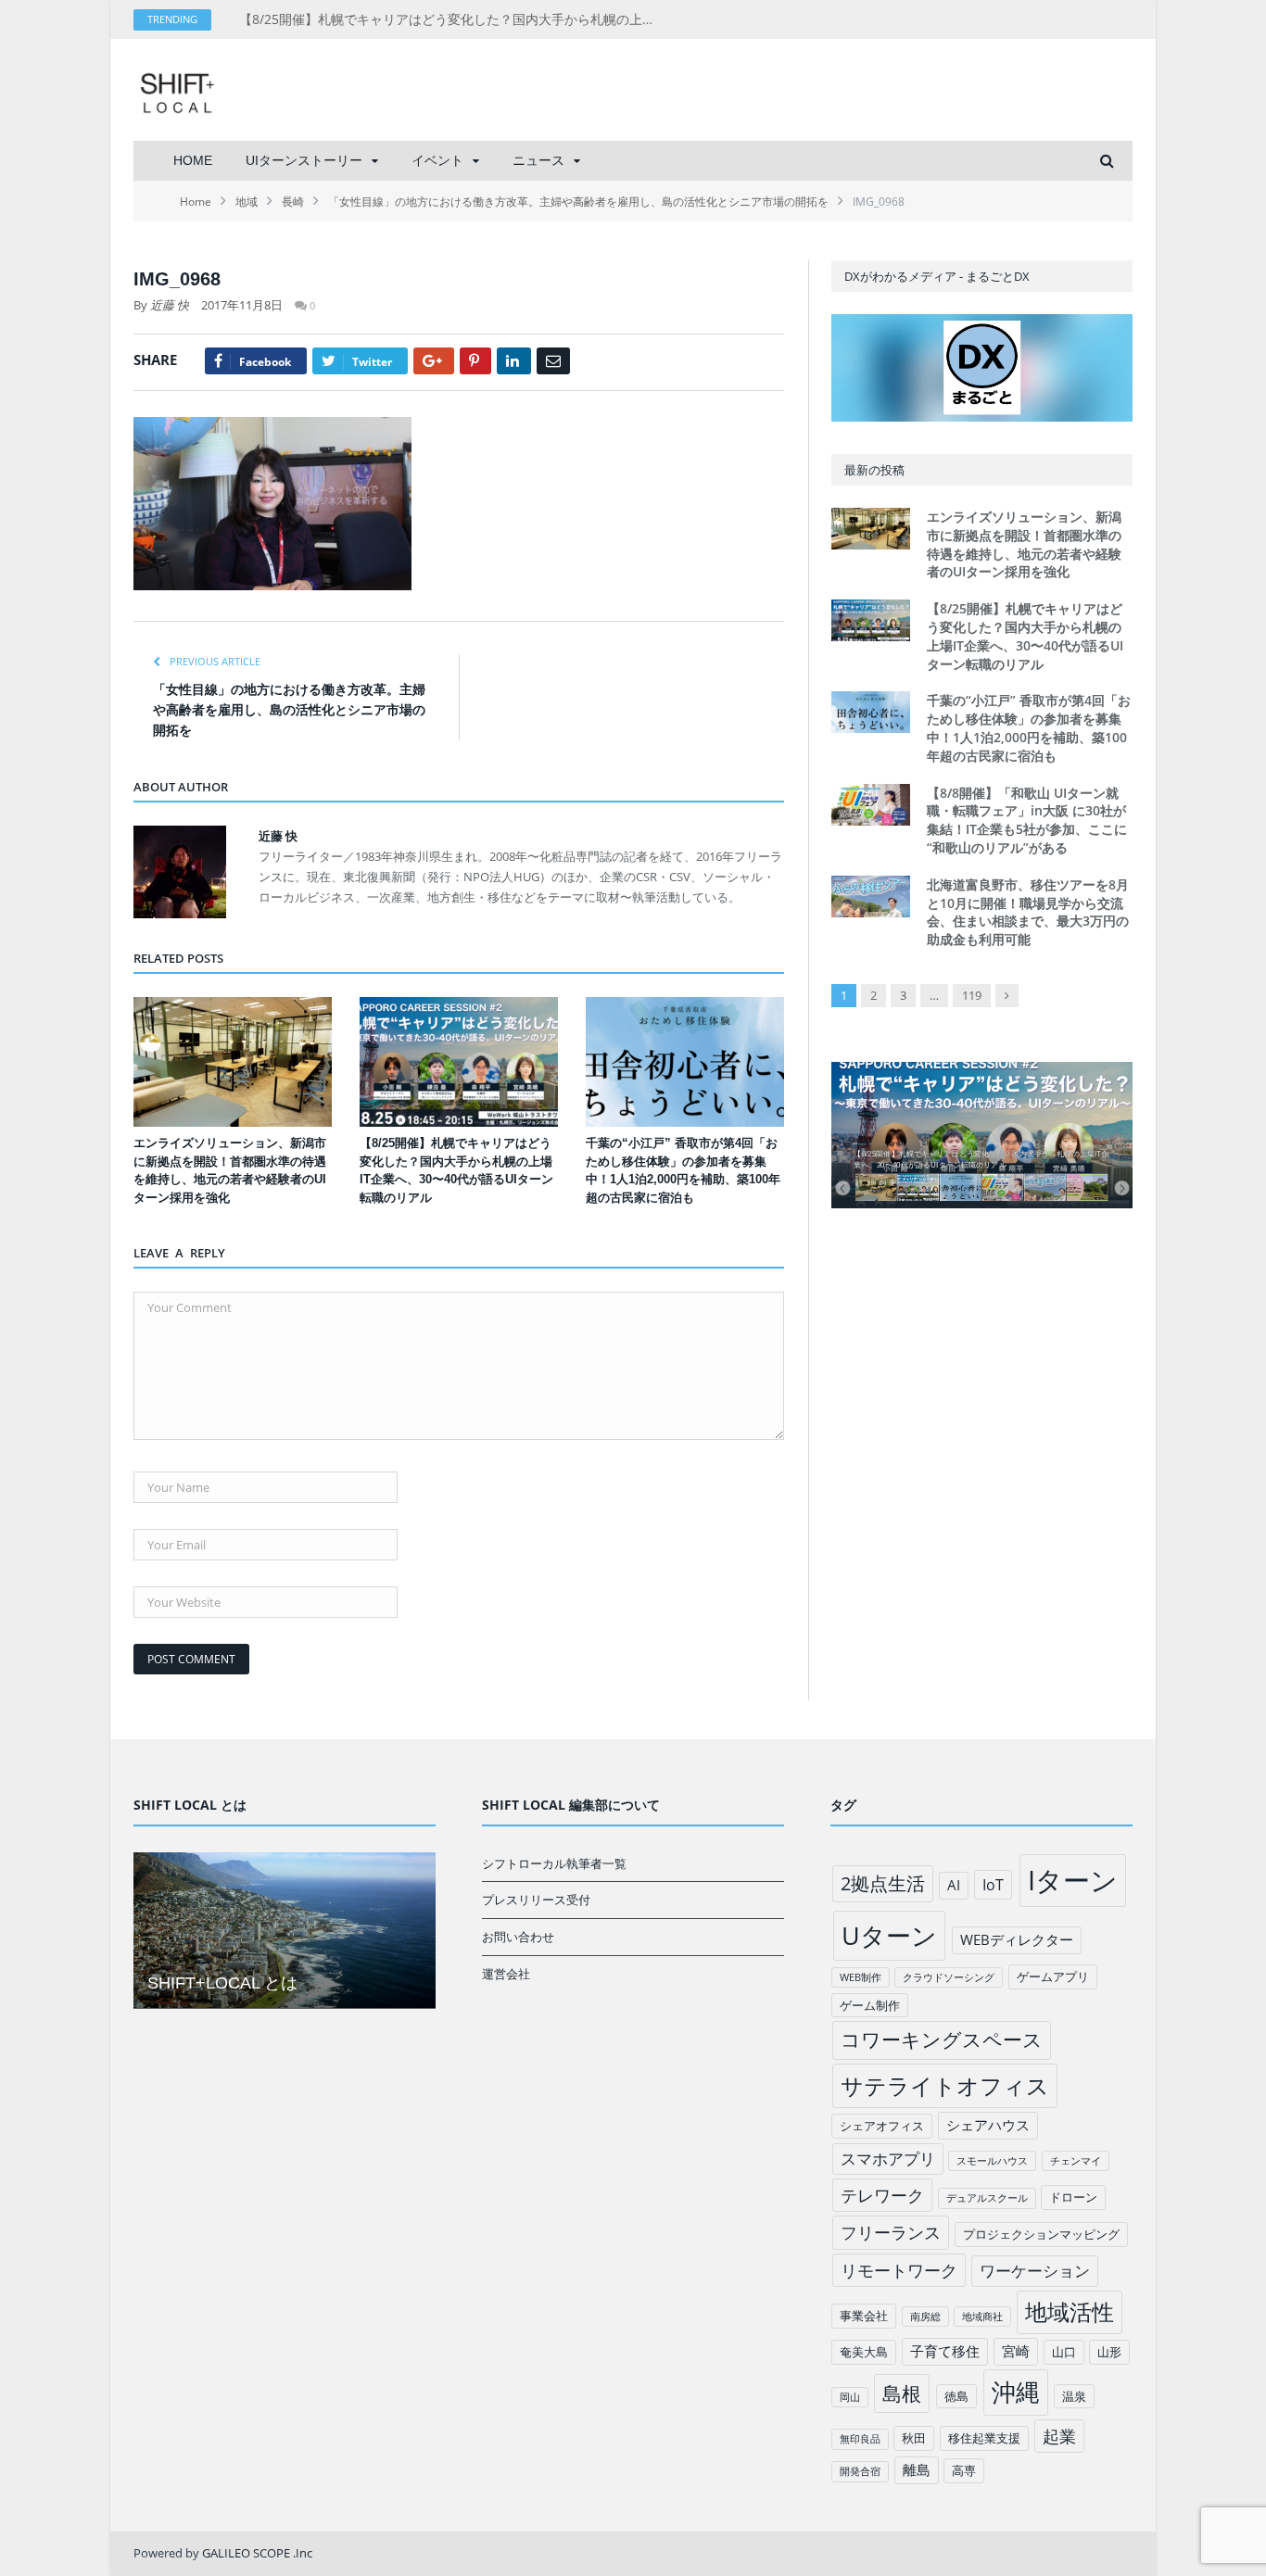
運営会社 (506, 1974)
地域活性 (1070, 2312)
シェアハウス (988, 2125)
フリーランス (891, 2232)
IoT (993, 1885)
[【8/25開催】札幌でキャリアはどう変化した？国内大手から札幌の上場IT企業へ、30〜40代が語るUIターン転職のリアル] (459, 1062)
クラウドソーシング (949, 1977)
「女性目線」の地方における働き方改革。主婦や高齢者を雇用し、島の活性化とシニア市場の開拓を (289, 710)
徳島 (956, 2396)
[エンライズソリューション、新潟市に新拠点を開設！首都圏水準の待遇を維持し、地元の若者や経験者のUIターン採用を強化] (233, 1062)
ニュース (538, 160)
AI (954, 1885)
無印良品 (860, 2439)
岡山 (850, 2397)
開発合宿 (860, 2471)
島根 (902, 2393)
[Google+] (434, 361)
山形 (1109, 2352)
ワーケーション (1035, 2271)
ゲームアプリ (1053, 1976)
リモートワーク (899, 2270)
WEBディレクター (1017, 1939)
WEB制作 (861, 1977)
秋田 (914, 2438)
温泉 (1074, 2396)
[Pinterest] (475, 361)
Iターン (1073, 1880)
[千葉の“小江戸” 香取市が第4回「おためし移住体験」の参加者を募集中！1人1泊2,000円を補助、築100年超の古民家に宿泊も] (685, 1062)
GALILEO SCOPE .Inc (257, 2553)
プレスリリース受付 (536, 1900)
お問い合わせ (518, 1937)
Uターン (889, 1935)
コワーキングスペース (942, 2039)
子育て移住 (945, 2351)
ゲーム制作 (870, 2005)
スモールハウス (992, 2161)
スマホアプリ (888, 2159)
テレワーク (882, 2195)
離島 (917, 2469)
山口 (1064, 2352)
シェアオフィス (882, 2126)
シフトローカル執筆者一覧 (554, 1863)
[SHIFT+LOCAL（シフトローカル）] (177, 89)
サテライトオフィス (945, 2085)
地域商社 (982, 2317)
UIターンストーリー (304, 160)
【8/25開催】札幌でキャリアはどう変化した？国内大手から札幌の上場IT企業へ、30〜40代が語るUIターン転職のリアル (452, 19)
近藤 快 (170, 305)
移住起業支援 (984, 2438)
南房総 (925, 2317)
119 (972, 995)
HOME (193, 160)
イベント (437, 160)
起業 (1059, 2436)
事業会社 (864, 2316)
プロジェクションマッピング (1041, 2234)
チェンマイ (1076, 2161)
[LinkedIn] (514, 361)
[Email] (553, 361)
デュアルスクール (987, 2198)
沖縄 (1016, 2392)
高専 (964, 2470)
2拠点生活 (883, 1883)
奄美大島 (864, 2352)
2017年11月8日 (242, 305)
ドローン (1073, 2197)
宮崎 (1016, 2351)
